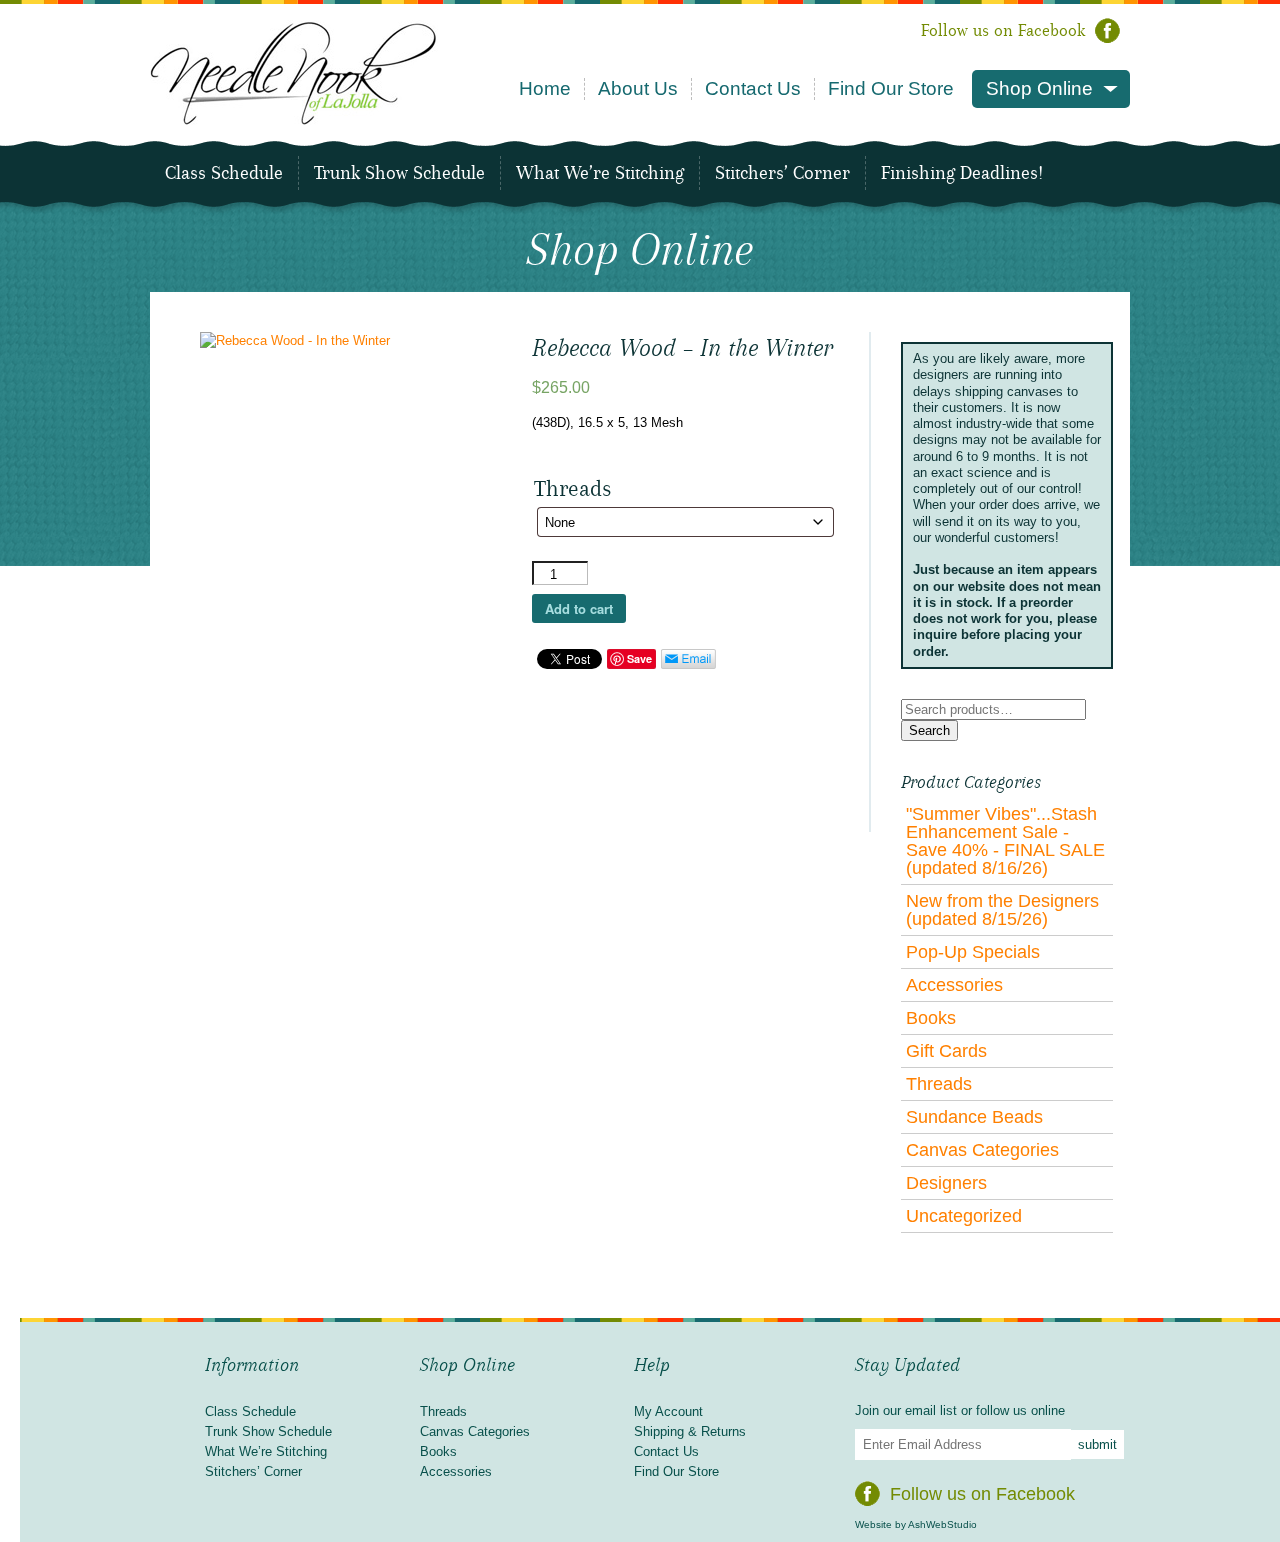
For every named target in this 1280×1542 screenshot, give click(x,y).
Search (929, 730)
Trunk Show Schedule (399, 173)
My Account (668, 1411)
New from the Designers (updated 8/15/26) (1002, 910)
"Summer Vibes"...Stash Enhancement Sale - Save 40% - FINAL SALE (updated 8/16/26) (1005, 841)
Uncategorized (964, 1216)
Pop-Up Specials (973, 952)
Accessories (954, 985)
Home (545, 88)
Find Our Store (891, 88)
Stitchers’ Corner (782, 173)
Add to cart (579, 608)
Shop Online (1039, 88)
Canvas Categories (982, 1150)
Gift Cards (946, 1051)
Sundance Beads (974, 1117)
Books (931, 1018)
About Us (638, 88)
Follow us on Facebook (1003, 30)
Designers (946, 1183)
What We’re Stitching (600, 173)
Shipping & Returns (690, 1431)
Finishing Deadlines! (962, 173)
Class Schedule (224, 173)
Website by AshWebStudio (916, 1524)
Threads (939, 1084)
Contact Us (753, 88)
